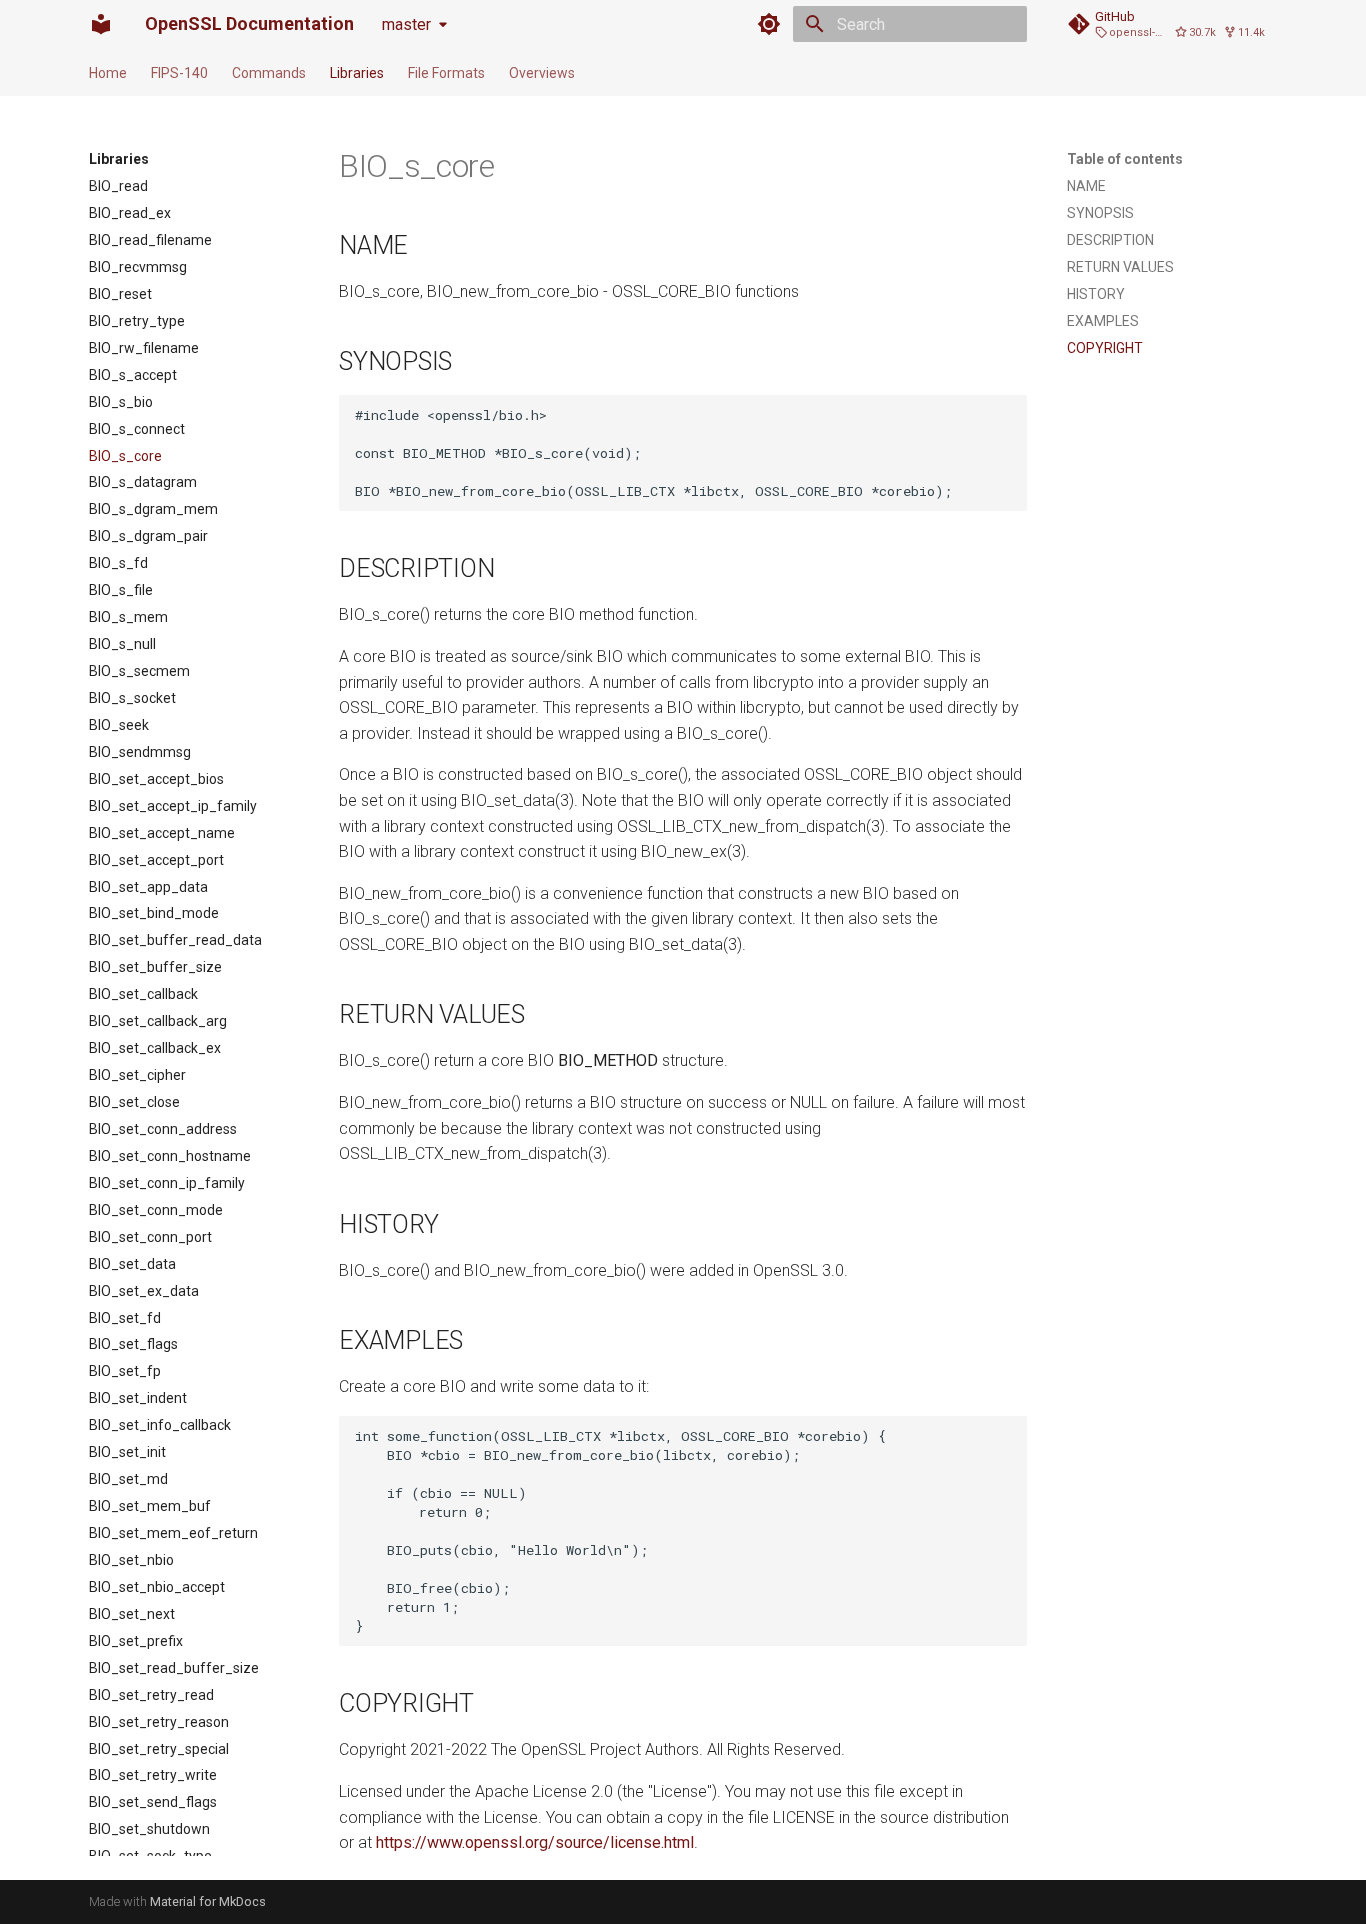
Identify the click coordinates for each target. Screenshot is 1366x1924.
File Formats (446, 73)
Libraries (357, 73)
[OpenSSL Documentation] (101, 24)
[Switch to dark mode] (769, 24)
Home (108, 73)
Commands (269, 73)
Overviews (542, 73)
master (406, 24)
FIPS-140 (179, 73)
